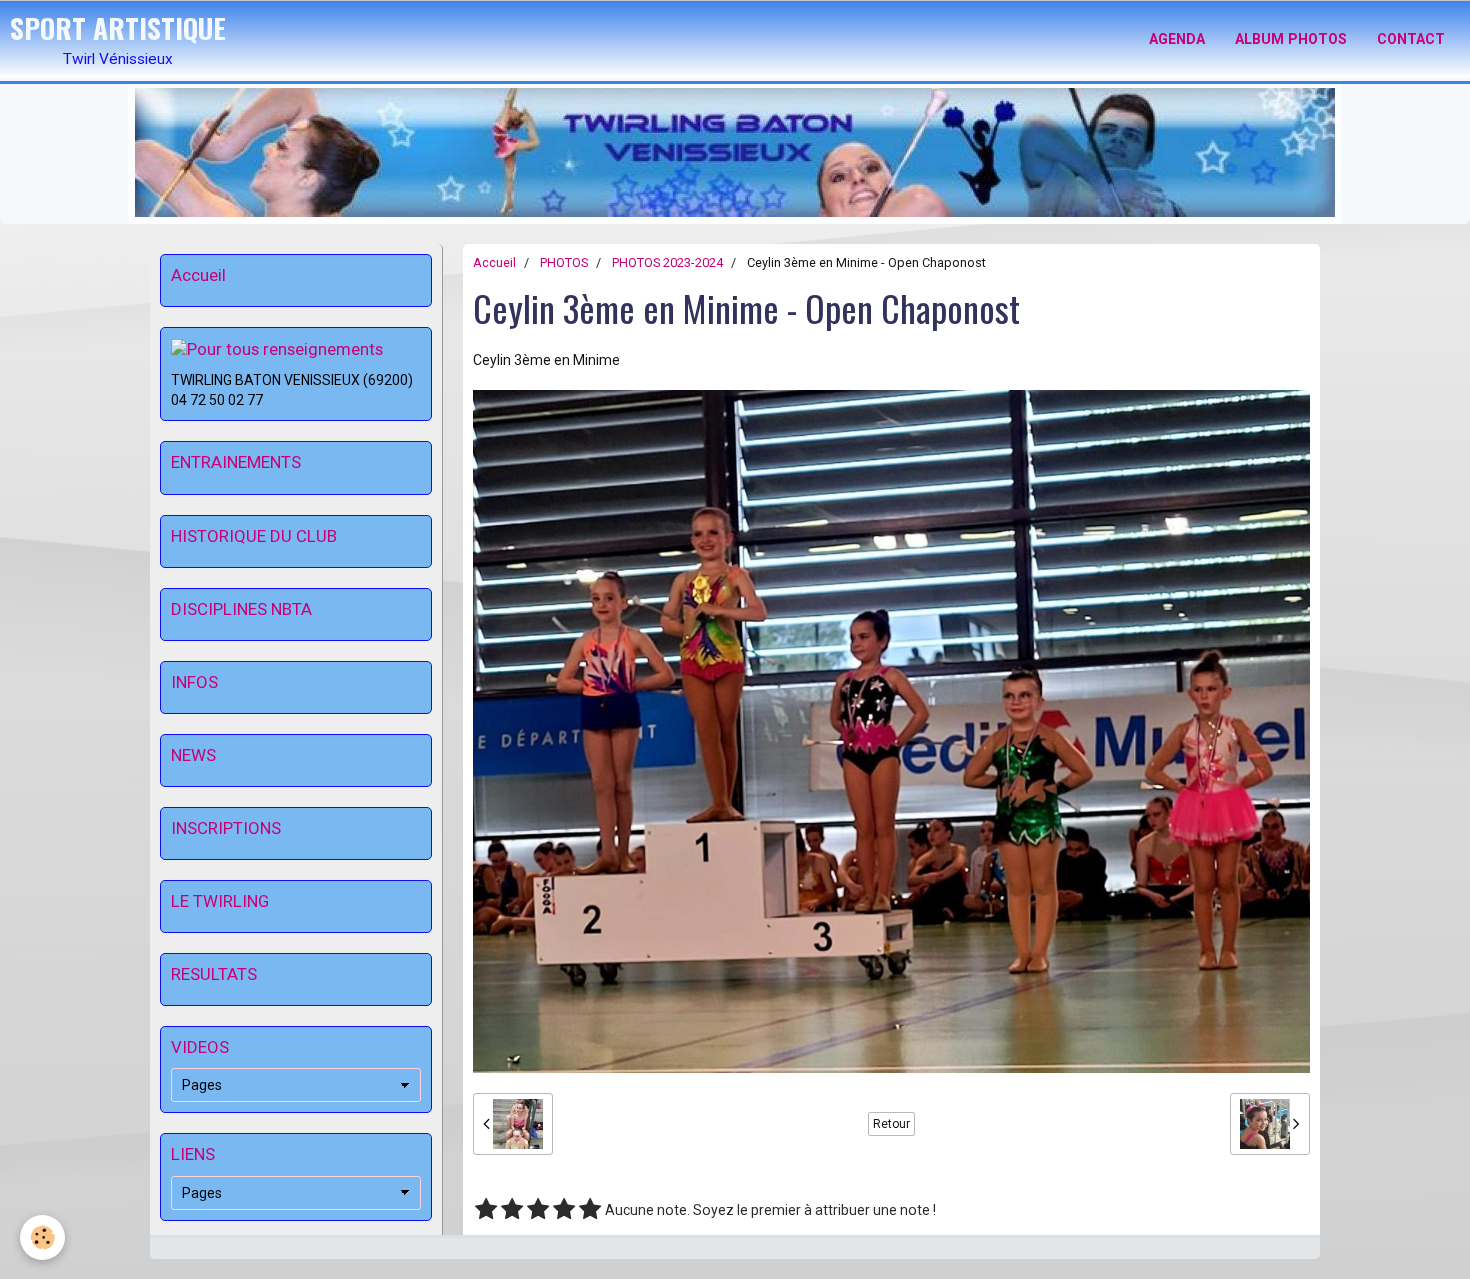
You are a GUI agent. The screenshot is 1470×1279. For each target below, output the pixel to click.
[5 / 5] (590, 1210)
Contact (1411, 39)
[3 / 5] (538, 1210)
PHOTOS (564, 262)
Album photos (1291, 39)
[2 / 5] (512, 1210)
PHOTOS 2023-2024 (667, 262)
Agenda (1177, 39)
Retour (891, 1124)
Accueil (494, 262)
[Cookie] (42, 1237)
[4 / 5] (564, 1210)
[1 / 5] (486, 1210)
